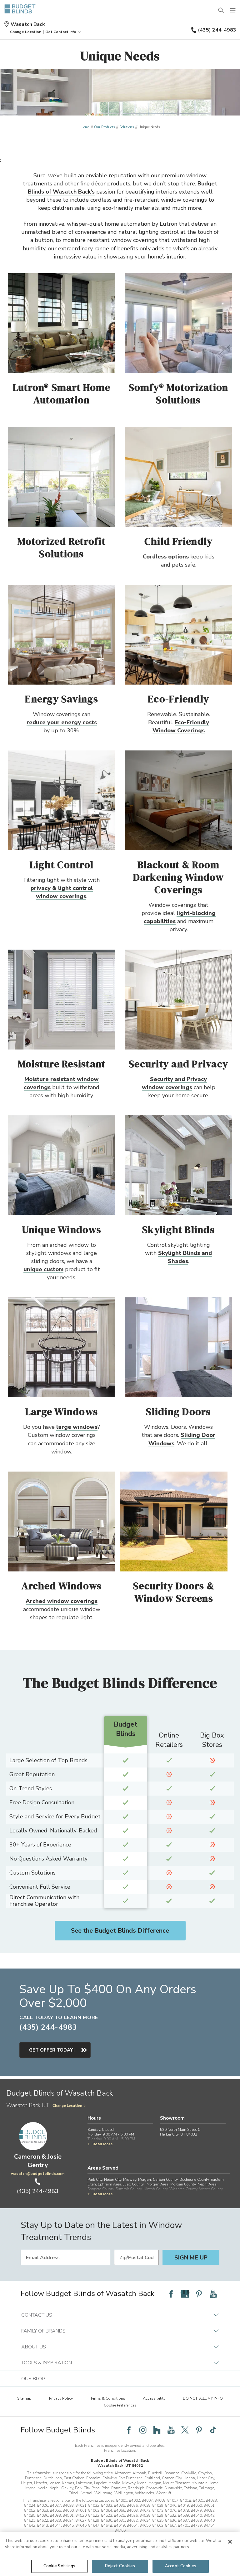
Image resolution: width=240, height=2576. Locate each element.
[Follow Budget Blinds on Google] (185, 2294)
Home (85, 127)
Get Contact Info (61, 32)
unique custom (43, 1269)
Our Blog (33, 2379)
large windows (77, 1427)
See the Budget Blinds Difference (120, 1931)
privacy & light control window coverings (62, 892)
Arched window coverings (62, 1601)
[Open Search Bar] (221, 11)
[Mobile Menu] (233, 11)
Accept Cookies (181, 2566)
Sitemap (24, 2398)
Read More (103, 2144)
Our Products (104, 127)
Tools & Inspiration (47, 2363)
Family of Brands (43, 2331)
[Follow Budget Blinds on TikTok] (213, 2430)
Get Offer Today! (52, 2050)
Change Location (67, 2106)
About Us (34, 2347)
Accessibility (154, 2398)
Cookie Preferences (120, 2405)
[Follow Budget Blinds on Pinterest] (199, 2294)
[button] (26, 32)
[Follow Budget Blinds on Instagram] (143, 2430)
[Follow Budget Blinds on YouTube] (213, 2294)
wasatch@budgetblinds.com (38, 2174)
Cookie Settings (60, 2566)
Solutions (127, 127)
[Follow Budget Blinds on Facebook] (171, 2294)
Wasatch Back (28, 24)
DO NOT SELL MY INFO (203, 2398)
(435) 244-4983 (217, 30)
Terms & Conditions (108, 2398)
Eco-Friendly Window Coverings (181, 726)
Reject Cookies (120, 2566)
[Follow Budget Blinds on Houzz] (157, 2430)
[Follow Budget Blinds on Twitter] (185, 2430)
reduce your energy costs (62, 722)
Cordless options (166, 557)
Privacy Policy (61, 2398)
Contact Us (37, 2315)
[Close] (230, 2542)
